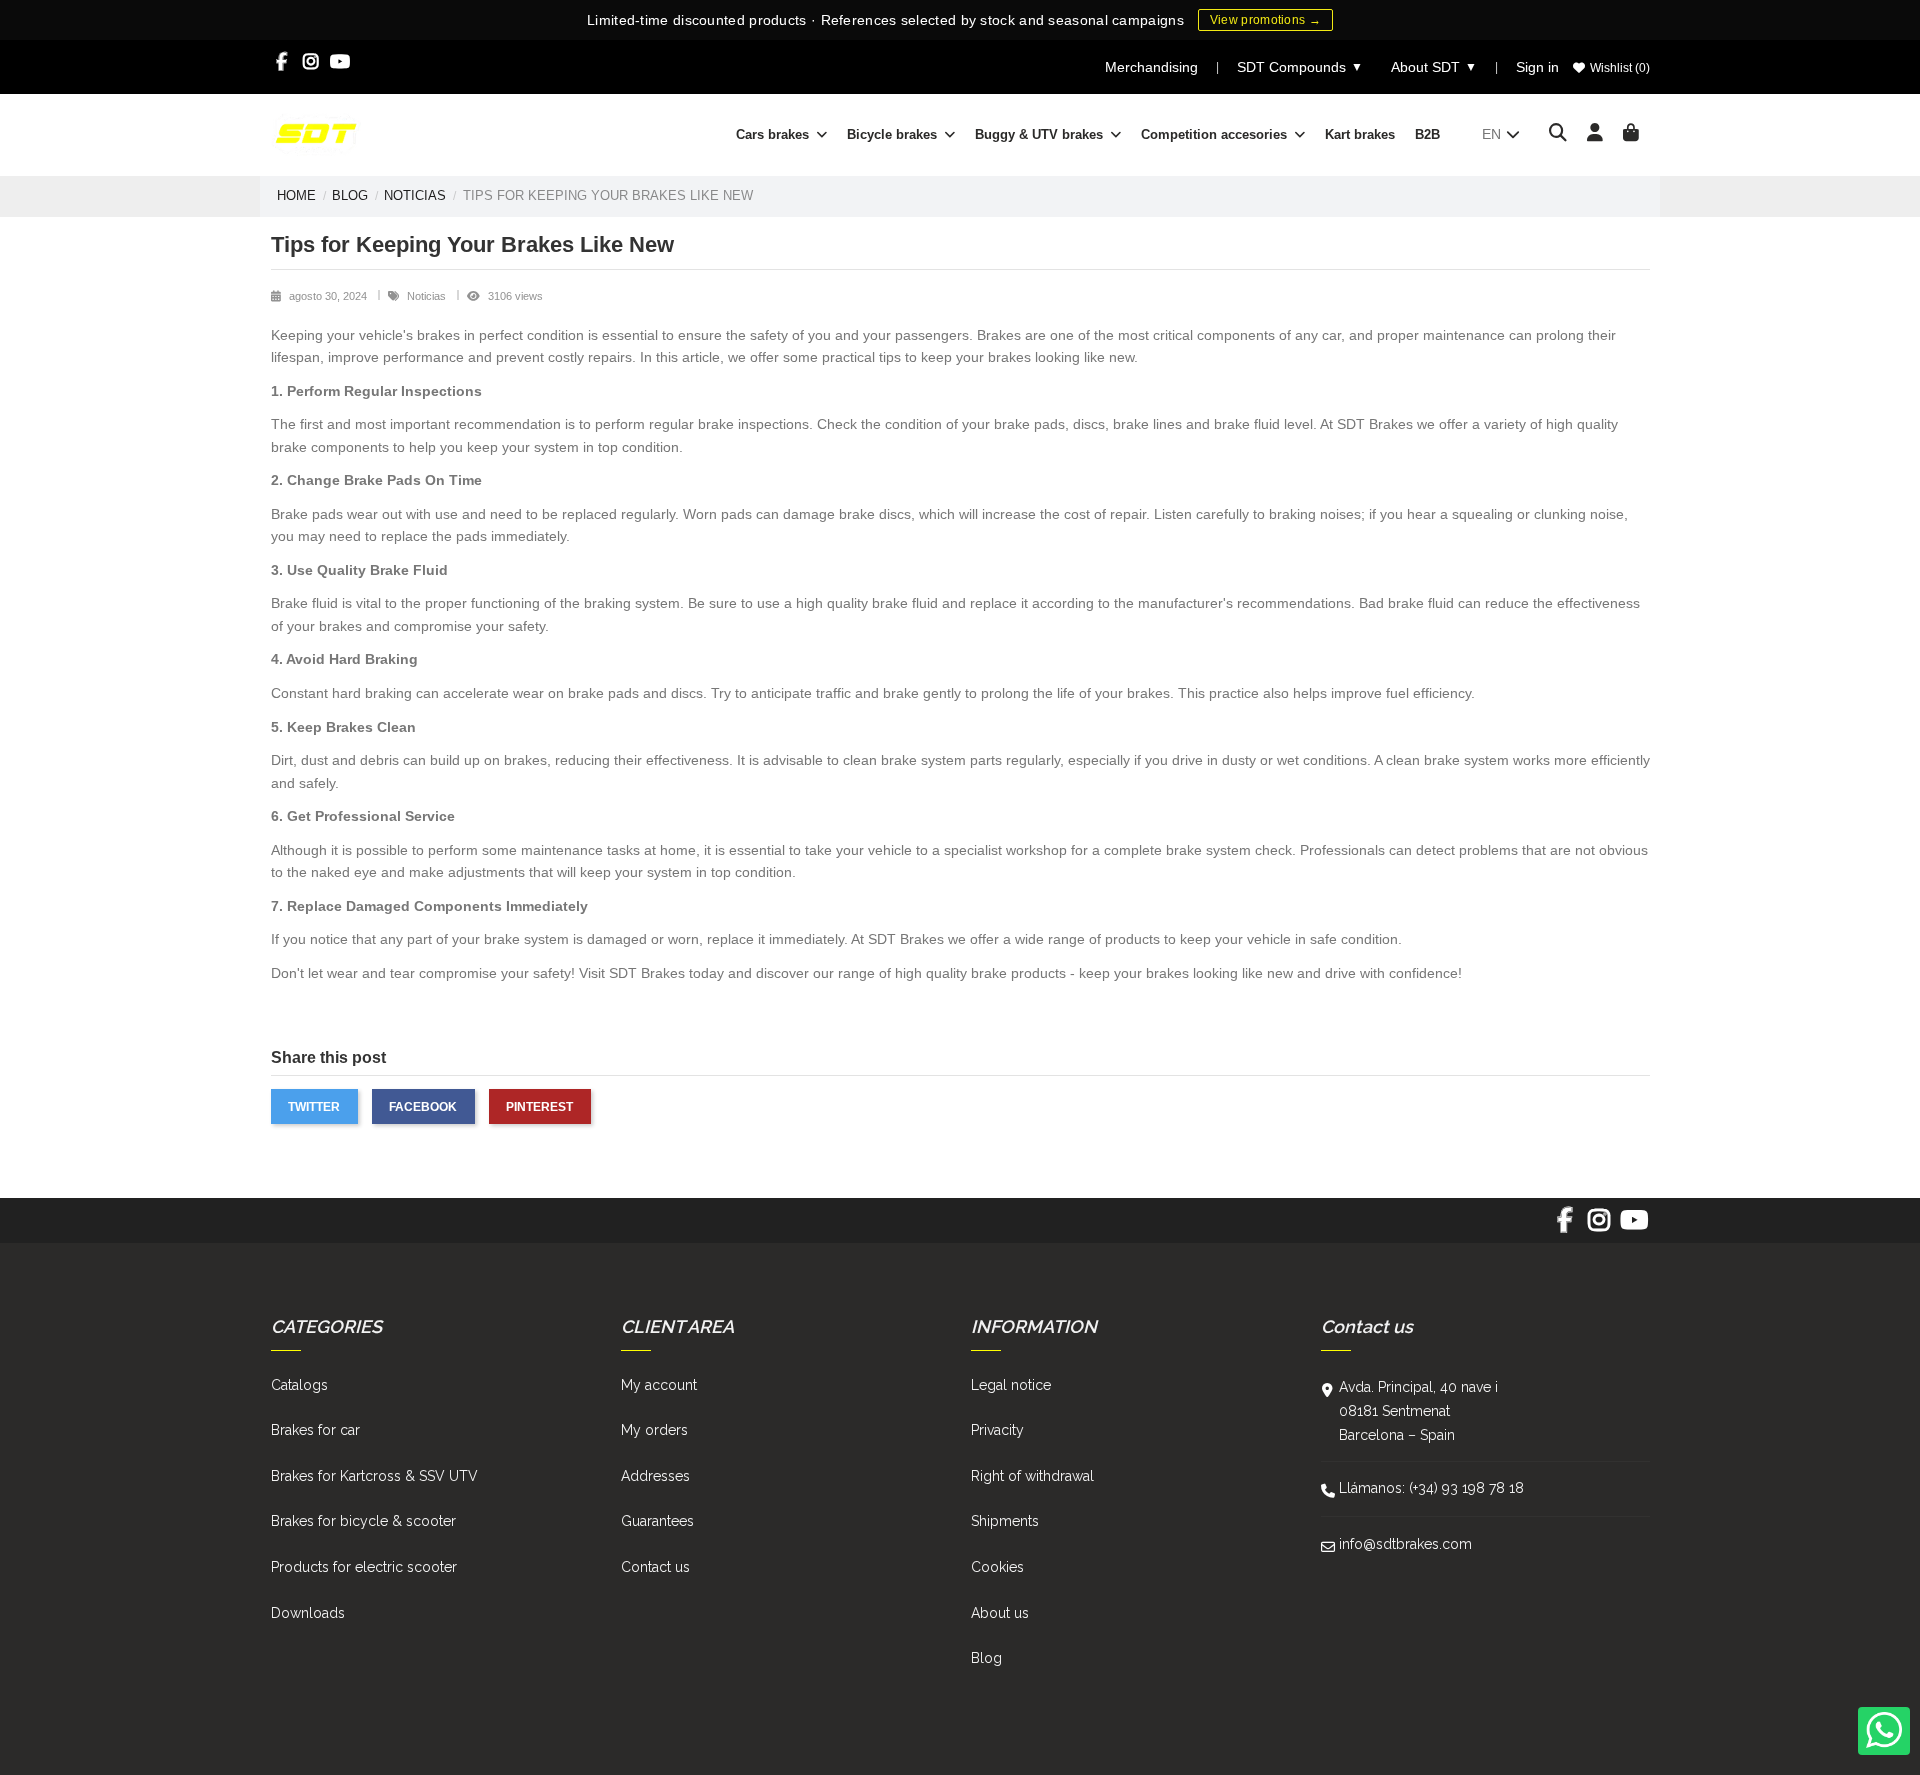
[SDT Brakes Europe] (316, 133)
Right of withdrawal (1032, 1476)
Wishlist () (1618, 68)
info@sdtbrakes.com (1405, 1544)
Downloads (308, 1613)
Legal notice (1011, 1385)
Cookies (997, 1567)
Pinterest (539, 1107)
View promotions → (1265, 20)
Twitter (314, 1107)
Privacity (997, 1430)
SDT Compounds (1300, 67)
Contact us (655, 1567)
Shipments (1005, 1521)
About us (1000, 1613)
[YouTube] (340, 62)
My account (659, 1385)
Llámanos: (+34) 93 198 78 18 (1431, 1488)
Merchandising (1151, 67)
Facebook (423, 1107)
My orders (654, 1430)
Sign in (1537, 67)
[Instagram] (311, 62)
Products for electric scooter (364, 1567)
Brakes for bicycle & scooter (363, 1521)
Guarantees (657, 1521)
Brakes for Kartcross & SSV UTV (374, 1476)
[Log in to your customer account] (1595, 134)
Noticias (428, 296)
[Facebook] (282, 62)
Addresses (655, 1476)
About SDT (1434, 67)
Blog (986, 1658)
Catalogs (299, 1385)
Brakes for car (315, 1430)
